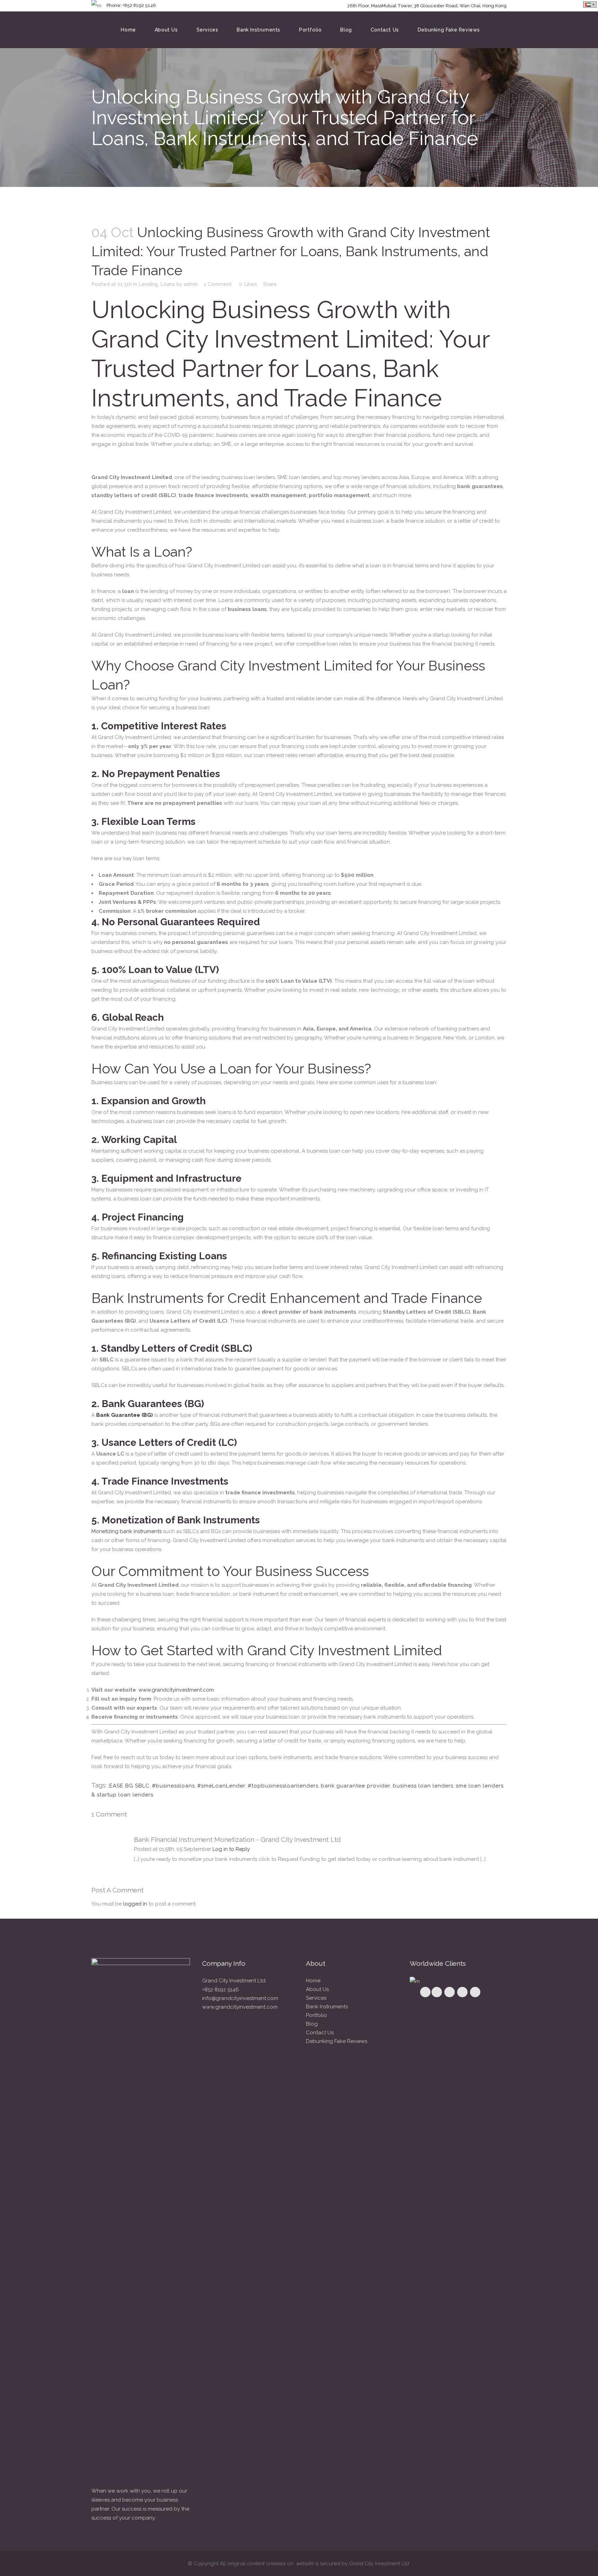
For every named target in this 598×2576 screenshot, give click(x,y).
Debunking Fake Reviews (337, 2041)
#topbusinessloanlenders (283, 1786)
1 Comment (218, 284)
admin (191, 284)
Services (316, 1998)
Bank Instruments (327, 2007)
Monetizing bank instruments (126, 1531)
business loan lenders (423, 1786)
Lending (148, 284)
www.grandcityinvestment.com (176, 1690)
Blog (312, 2024)
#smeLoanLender (221, 1786)
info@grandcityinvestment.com (240, 1998)
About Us (317, 1989)
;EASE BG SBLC (129, 1786)
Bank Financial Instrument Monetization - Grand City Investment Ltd (237, 1839)
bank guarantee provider (356, 1786)
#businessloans (173, 1786)
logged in (135, 1904)
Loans (168, 284)
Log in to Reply (231, 1849)
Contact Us (320, 2033)
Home (313, 1981)
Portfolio (316, 2015)
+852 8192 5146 (220, 1990)
